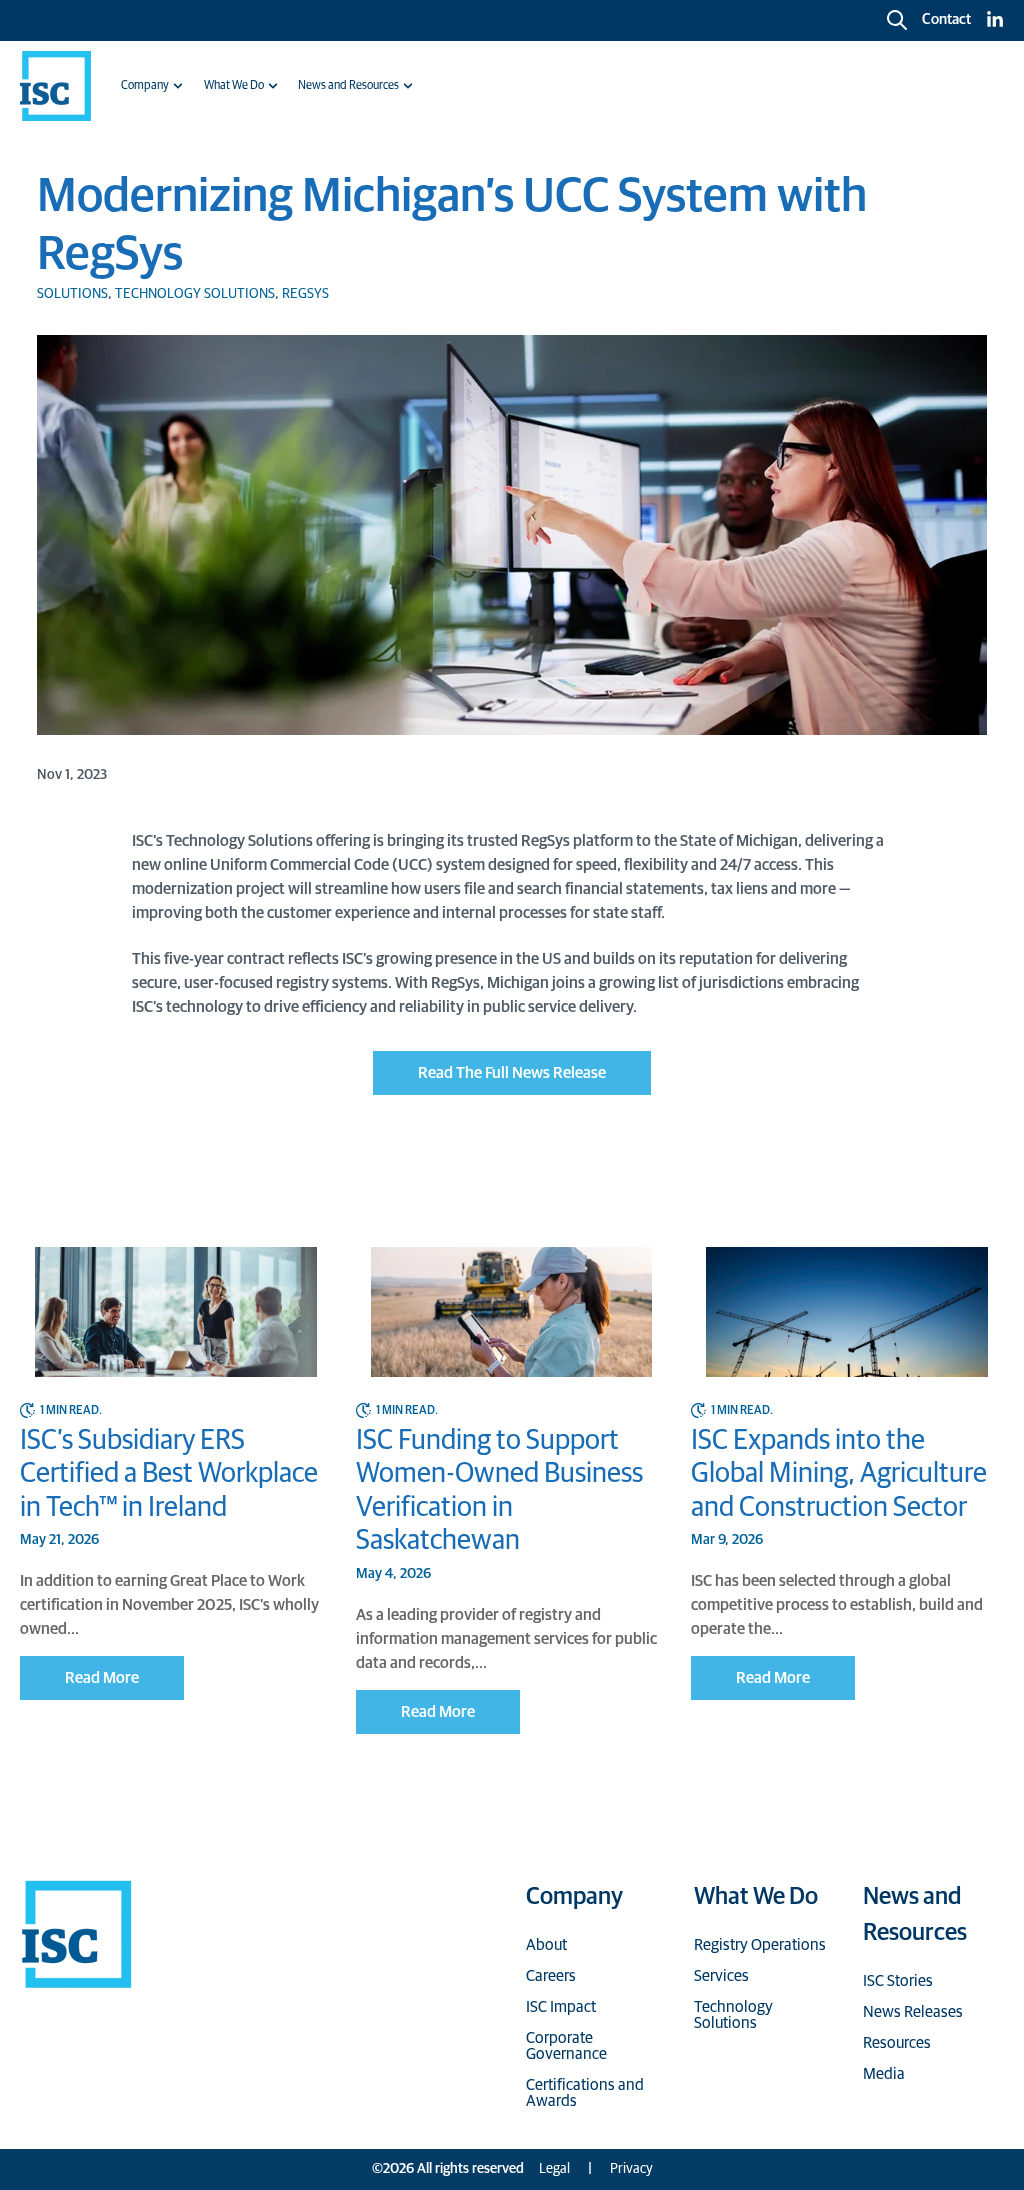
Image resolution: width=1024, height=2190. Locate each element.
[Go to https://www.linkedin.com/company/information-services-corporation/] (995, 20)
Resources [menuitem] (897, 2043)
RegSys (305, 294)
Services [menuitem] (721, 1976)
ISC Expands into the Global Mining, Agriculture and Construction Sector (839, 1474)
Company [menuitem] (145, 86)
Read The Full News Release (512, 1073)
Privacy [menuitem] (631, 2169)
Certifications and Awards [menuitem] (585, 2093)
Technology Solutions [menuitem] (733, 2015)
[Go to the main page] (55, 86)
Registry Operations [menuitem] (760, 1945)
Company (574, 1897)
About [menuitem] (546, 1945)
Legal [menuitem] (554, 2169)
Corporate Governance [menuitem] (566, 2046)
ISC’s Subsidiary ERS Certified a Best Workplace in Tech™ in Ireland (169, 1474)
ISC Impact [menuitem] (561, 2007)
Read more (102, 1678)
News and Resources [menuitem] (348, 86)
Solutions (72, 294)
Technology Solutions (195, 294)
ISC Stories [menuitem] (898, 1981)
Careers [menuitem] (551, 1976)
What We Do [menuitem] (234, 86)
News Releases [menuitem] (913, 2012)
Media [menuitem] (884, 2074)
